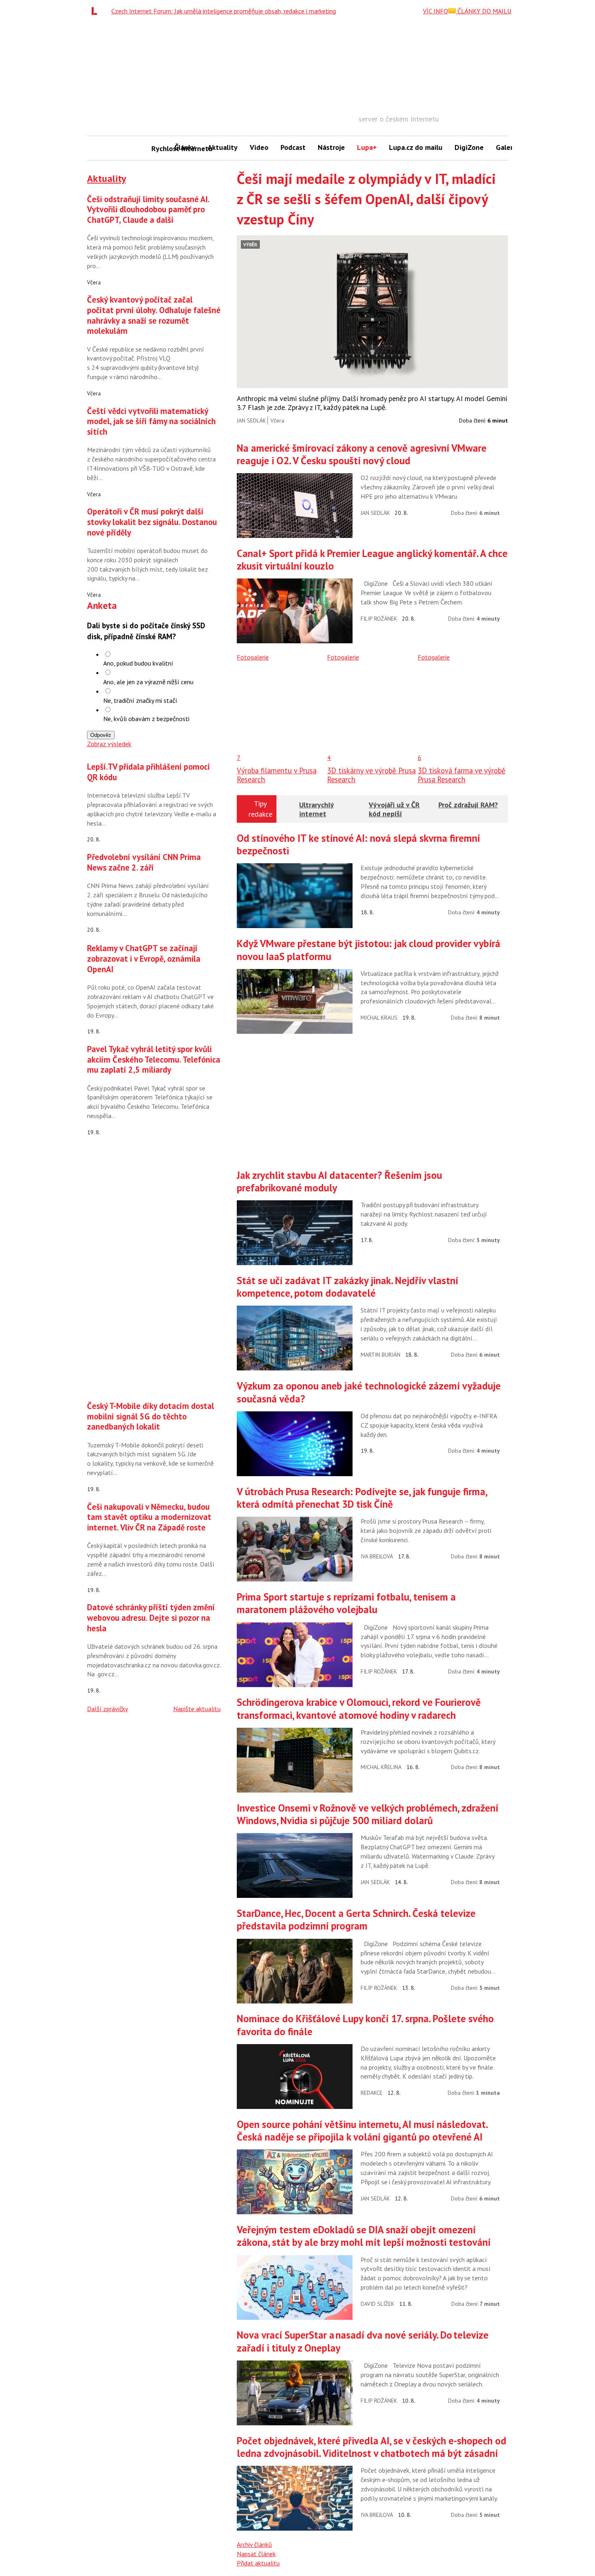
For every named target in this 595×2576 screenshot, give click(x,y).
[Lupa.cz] (96, 11)
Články (185, 147)
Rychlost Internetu (160, 148)
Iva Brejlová (377, 1556)
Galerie (507, 147)
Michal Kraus (379, 1018)
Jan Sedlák (251, 420)
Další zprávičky (107, 1709)
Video (259, 147)
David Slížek (377, 2304)
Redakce (372, 2093)
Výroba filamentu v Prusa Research (277, 775)
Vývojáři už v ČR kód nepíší (394, 809)
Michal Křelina (381, 1767)
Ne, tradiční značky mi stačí (140, 700)
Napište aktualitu (197, 1709)
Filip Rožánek (379, 619)
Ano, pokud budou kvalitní (138, 663)
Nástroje (331, 147)
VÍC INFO (436, 11)
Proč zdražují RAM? (468, 805)
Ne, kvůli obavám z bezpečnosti (146, 719)
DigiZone (469, 147)
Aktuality (223, 147)
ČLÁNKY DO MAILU (483, 11)
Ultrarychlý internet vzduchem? (317, 813)
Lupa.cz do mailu (416, 147)
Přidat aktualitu (258, 2563)
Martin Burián (380, 1355)
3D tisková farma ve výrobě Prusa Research (462, 775)
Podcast (293, 147)
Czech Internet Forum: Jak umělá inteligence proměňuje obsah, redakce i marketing (224, 11)
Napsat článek (256, 2554)
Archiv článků (254, 2544)
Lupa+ (367, 147)
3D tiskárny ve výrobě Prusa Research (371, 775)
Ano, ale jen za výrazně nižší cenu (148, 682)
